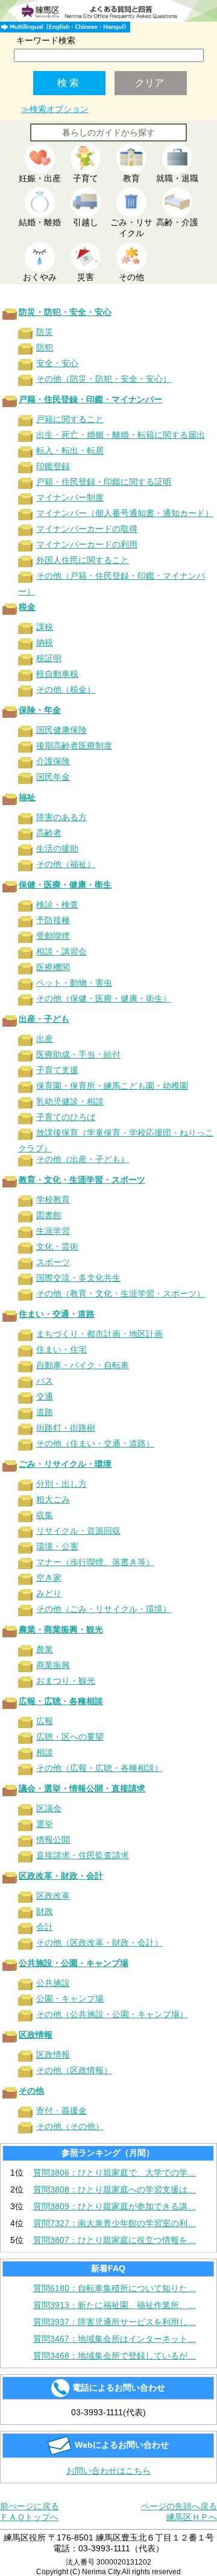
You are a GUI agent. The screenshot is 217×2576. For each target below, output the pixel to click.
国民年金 (53, 777)
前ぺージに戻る (30, 2506)
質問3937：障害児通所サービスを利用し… (115, 2322)
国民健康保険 (61, 730)
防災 (45, 332)
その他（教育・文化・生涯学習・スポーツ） (121, 1293)
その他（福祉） (66, 864)
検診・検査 (57, 904)
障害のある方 (61, 817)
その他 (31, 2091)
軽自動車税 (57, 674)
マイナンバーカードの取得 (87, 529)
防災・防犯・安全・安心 (65, 312)
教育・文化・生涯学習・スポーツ (82, 1180)
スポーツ (53, 1262)
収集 (45, 1515)
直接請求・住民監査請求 (83, 1855)
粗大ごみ (53, 1499)
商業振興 (53, 1665)
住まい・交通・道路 (57, 1314)
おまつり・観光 (66, 1681)
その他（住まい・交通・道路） (95, 1443)
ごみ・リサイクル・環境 (65, 1464)
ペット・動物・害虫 (74, 983)
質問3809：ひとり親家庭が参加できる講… (115, 2206)
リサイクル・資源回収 (78, 1531)
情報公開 (53, 1840)
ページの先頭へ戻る (179, 2506)
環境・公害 (57, 1546)
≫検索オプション (55, 109)
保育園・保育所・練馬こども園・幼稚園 (112, 1086)
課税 (45, 627)
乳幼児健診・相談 (70, 1101)
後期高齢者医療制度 (74, 745)
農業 (45, 1649)
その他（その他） (70, 2126)
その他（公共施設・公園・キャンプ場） (112, 2014)
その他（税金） (66, 689)
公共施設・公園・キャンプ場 (74, 1963)
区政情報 (36, 2035)
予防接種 (53, 920)
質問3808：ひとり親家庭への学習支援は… (115, 2189)
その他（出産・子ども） (83, 1159)
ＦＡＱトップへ (29, 2517)
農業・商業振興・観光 (61, 1629)
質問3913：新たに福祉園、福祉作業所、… (115, 2305)
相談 (45, 1752)
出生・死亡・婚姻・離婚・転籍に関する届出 (121, 435)
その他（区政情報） (74, 2070)
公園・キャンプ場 (70, 1999)
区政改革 (53, 1896)
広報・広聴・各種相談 (61, 1701)
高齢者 (49, 833)
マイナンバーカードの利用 (87, 544)
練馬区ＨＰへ (192, 2517)
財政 (45, 1911)
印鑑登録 (53, 466)
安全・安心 (57, 363)
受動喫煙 (53, 936)
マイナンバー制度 (70, 497)
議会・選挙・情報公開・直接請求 (82, 1788)
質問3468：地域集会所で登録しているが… (115, 2356)
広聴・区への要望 (70, 1737)
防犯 (45, 347)
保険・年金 (40, 710)
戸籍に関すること (70, 419)
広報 (45, 1721)
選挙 (45, 1824)
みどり (49, 1593)
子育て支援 (57, 1070)
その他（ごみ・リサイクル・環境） (104, 1609)
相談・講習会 (61, 951)
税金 (27, 607)
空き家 (49, 1578)
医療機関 (53, 967)
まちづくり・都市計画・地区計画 (99, 1334)
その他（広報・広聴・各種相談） (99, 1768)
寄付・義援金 (61, 2111)
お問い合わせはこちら (108, 2471)
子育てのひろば (66, 1117)
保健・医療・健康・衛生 (65, 885)
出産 (45, 1039)
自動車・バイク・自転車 (83, 1365)
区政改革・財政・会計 (61, 1876)
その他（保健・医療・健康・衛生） (104, 998)
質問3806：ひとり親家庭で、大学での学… (115, 2173)
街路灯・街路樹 (66, 1428)
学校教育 (53, 1199)
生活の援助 (57, 848)
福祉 (27, 797)
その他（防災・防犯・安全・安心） (104, 379)
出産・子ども (44, 1019)
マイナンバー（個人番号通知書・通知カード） (125, 513)
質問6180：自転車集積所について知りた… (115, 2288)
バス (45, 1381)
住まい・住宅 (61, 1349)
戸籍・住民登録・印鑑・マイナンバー (90, 399)
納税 (45, 642)
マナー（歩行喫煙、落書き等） (95, 1562)
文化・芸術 (57, 1246)
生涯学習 (53, 1231)
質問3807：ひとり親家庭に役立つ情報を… (115, 2240)
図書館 (49, 1215)
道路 (45, 1412)
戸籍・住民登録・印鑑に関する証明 (104, 482)
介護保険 (53, 761)
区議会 (49, 1808)
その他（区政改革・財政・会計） (99, 1943)
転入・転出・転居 (70, 450)
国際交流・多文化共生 (78, 1278)
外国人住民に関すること (83, 560)
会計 (45, 1927)
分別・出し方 (61, 1484)
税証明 (49, 658)
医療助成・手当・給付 (78, 1054)
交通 (45, 1396)
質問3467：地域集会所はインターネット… (115, 2339)
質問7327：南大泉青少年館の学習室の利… (115, 2223)
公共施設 (53, 1983)
